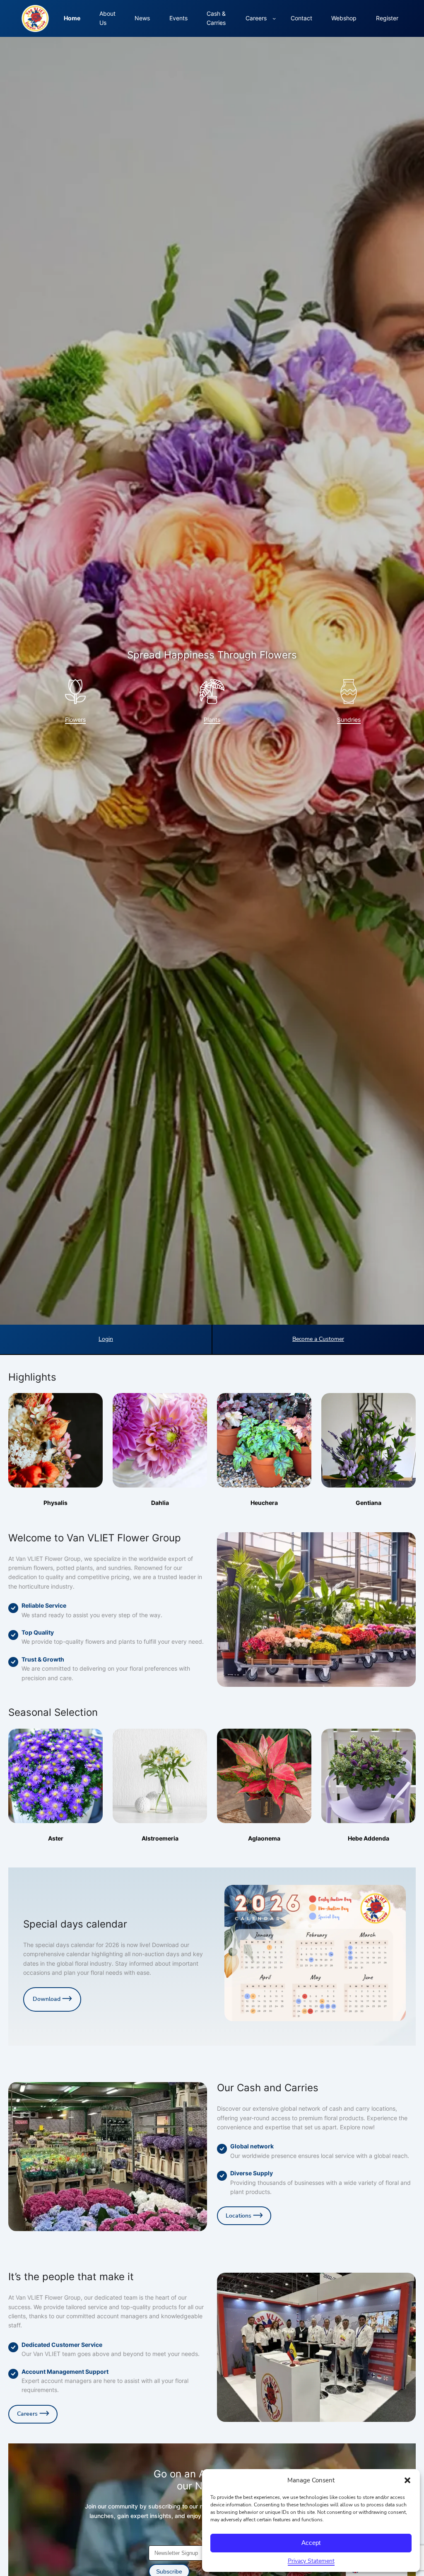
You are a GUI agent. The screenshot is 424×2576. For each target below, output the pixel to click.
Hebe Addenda (369, 1838)
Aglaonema (264, 1838)
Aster (56, 1838)
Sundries (349, 720)
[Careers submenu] (274, 18)
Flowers (75, 720)
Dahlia (160, 1503)
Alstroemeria (160, 1838)
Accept (311, 2543)
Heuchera (264, 1503)
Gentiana (369, 1503)
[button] (407, 2480)
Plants (212, 720)
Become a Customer (318, 1339)
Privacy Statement (311, 2561)
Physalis (55, 1503)
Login (106, 1339)
